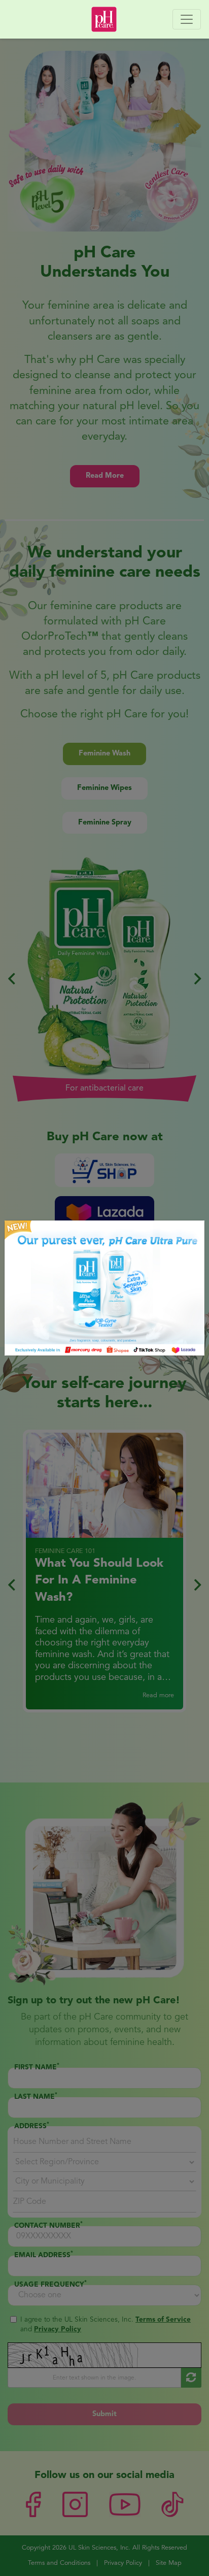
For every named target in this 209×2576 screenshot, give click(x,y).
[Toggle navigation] (187, 19)
